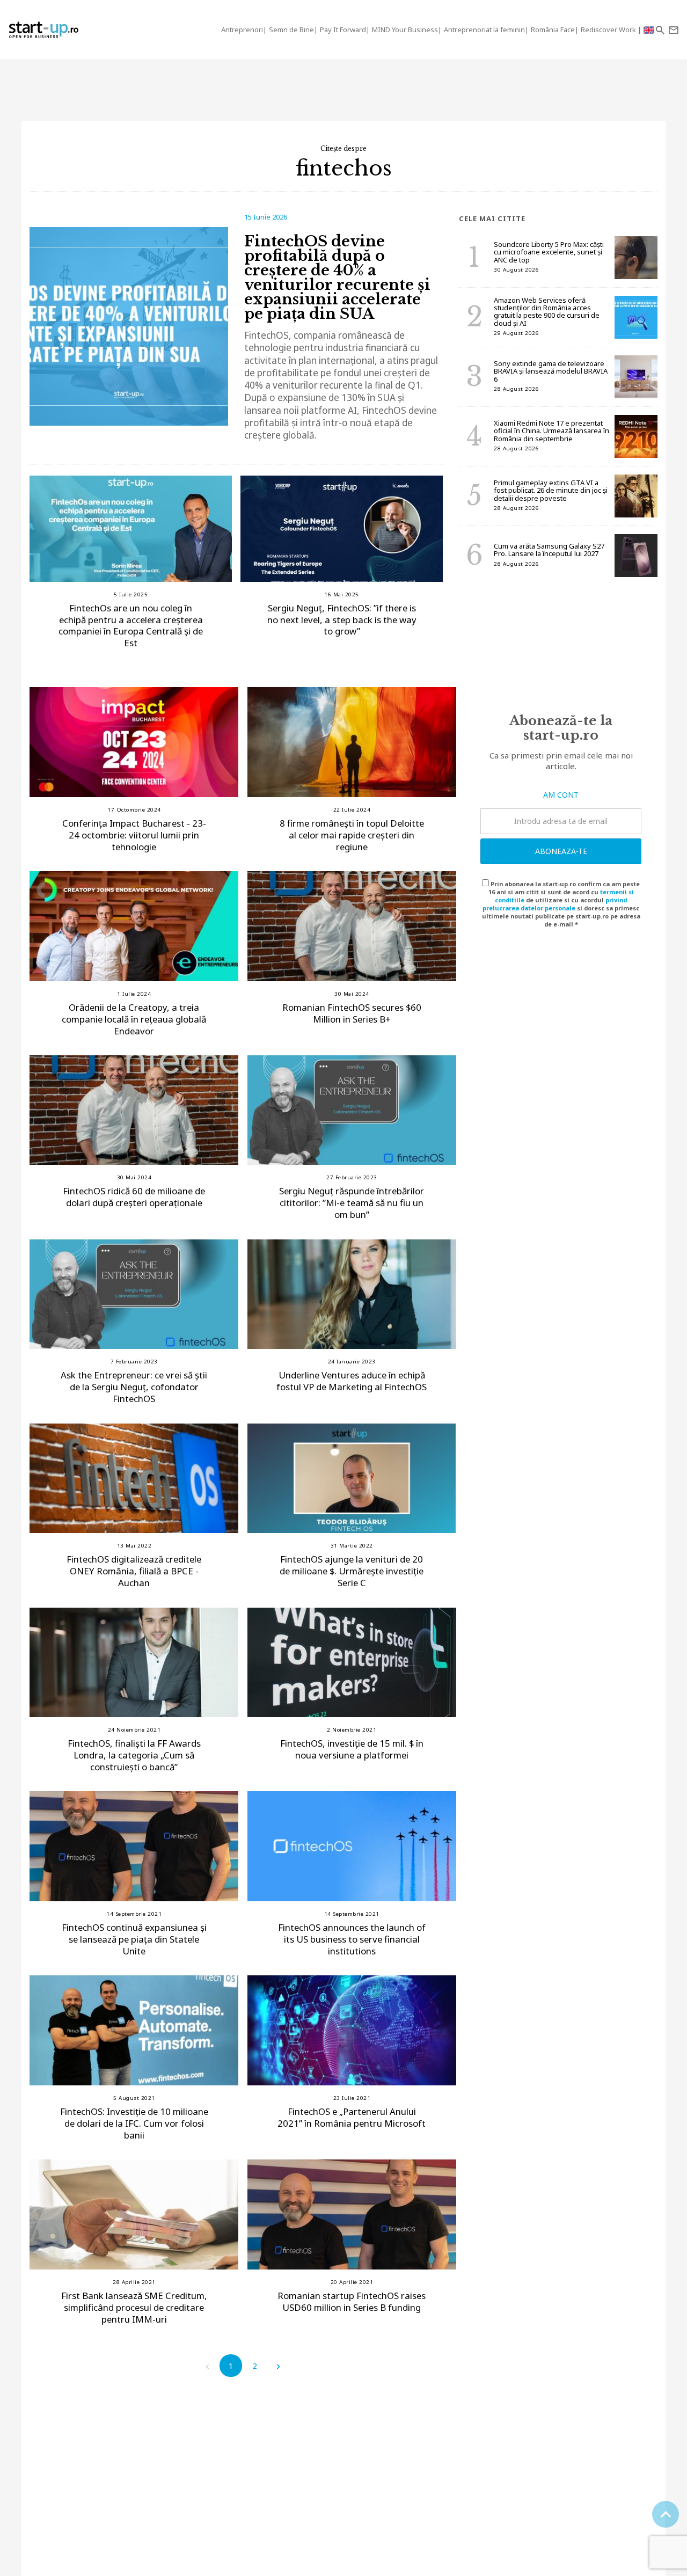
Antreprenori (242, 30)
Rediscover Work (609, 30)
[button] (660, 30)
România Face (553, 30)
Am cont (561, 795)
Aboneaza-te (561, 851)
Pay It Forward (343, 30)
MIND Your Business (405, 30)
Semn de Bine (291, 30)
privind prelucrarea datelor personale (555, 904)
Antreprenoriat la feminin (484, 30)
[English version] (649, 30)
